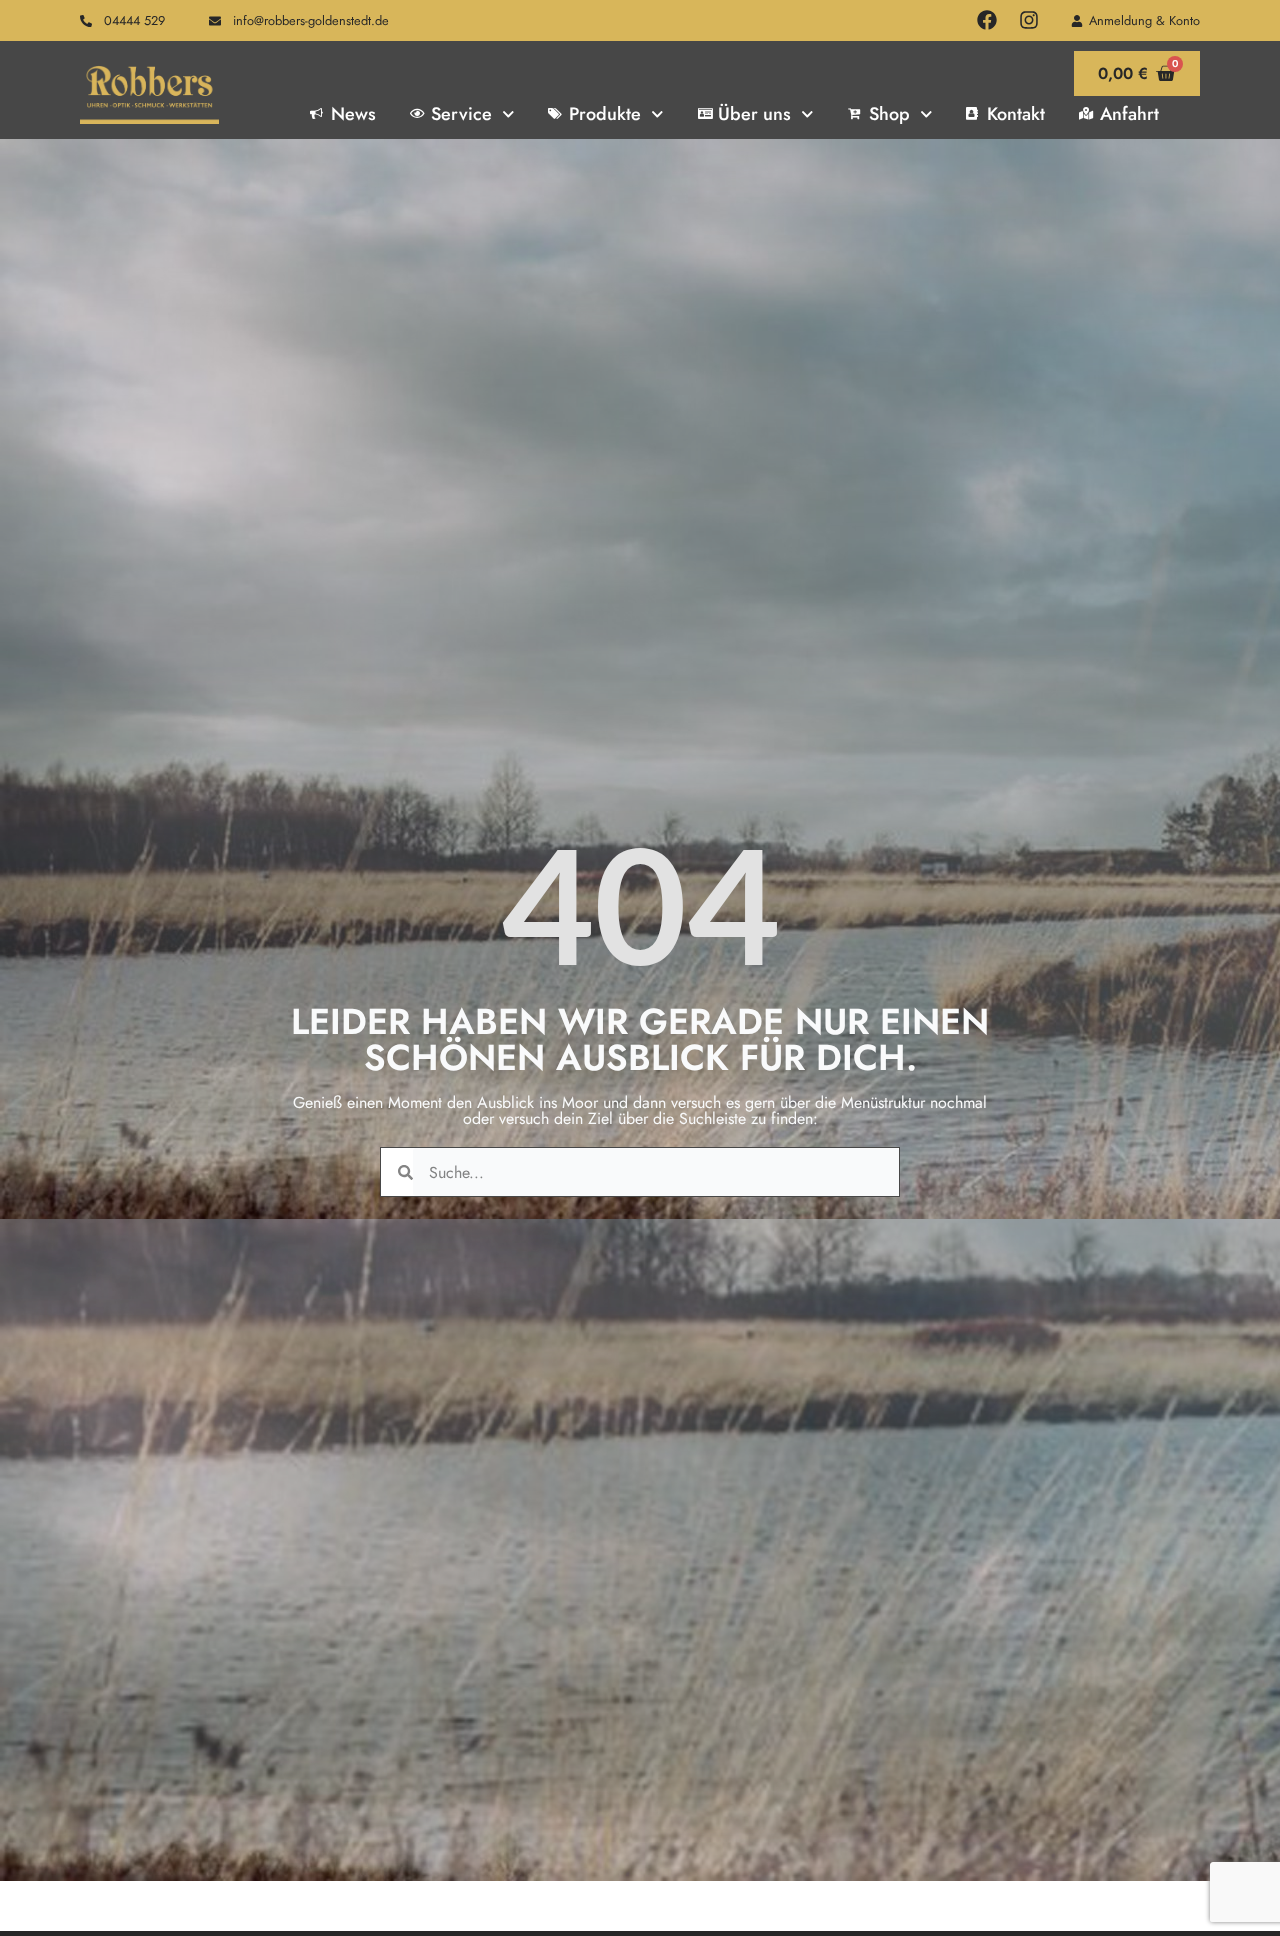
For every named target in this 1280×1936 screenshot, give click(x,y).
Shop (889, 114)
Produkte (605, 114)
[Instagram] (1029, 20)
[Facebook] (987, 20)
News (353, 114)
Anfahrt (1129, 114)
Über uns (754, 114)
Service (461, 114)
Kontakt (1016, 114)
